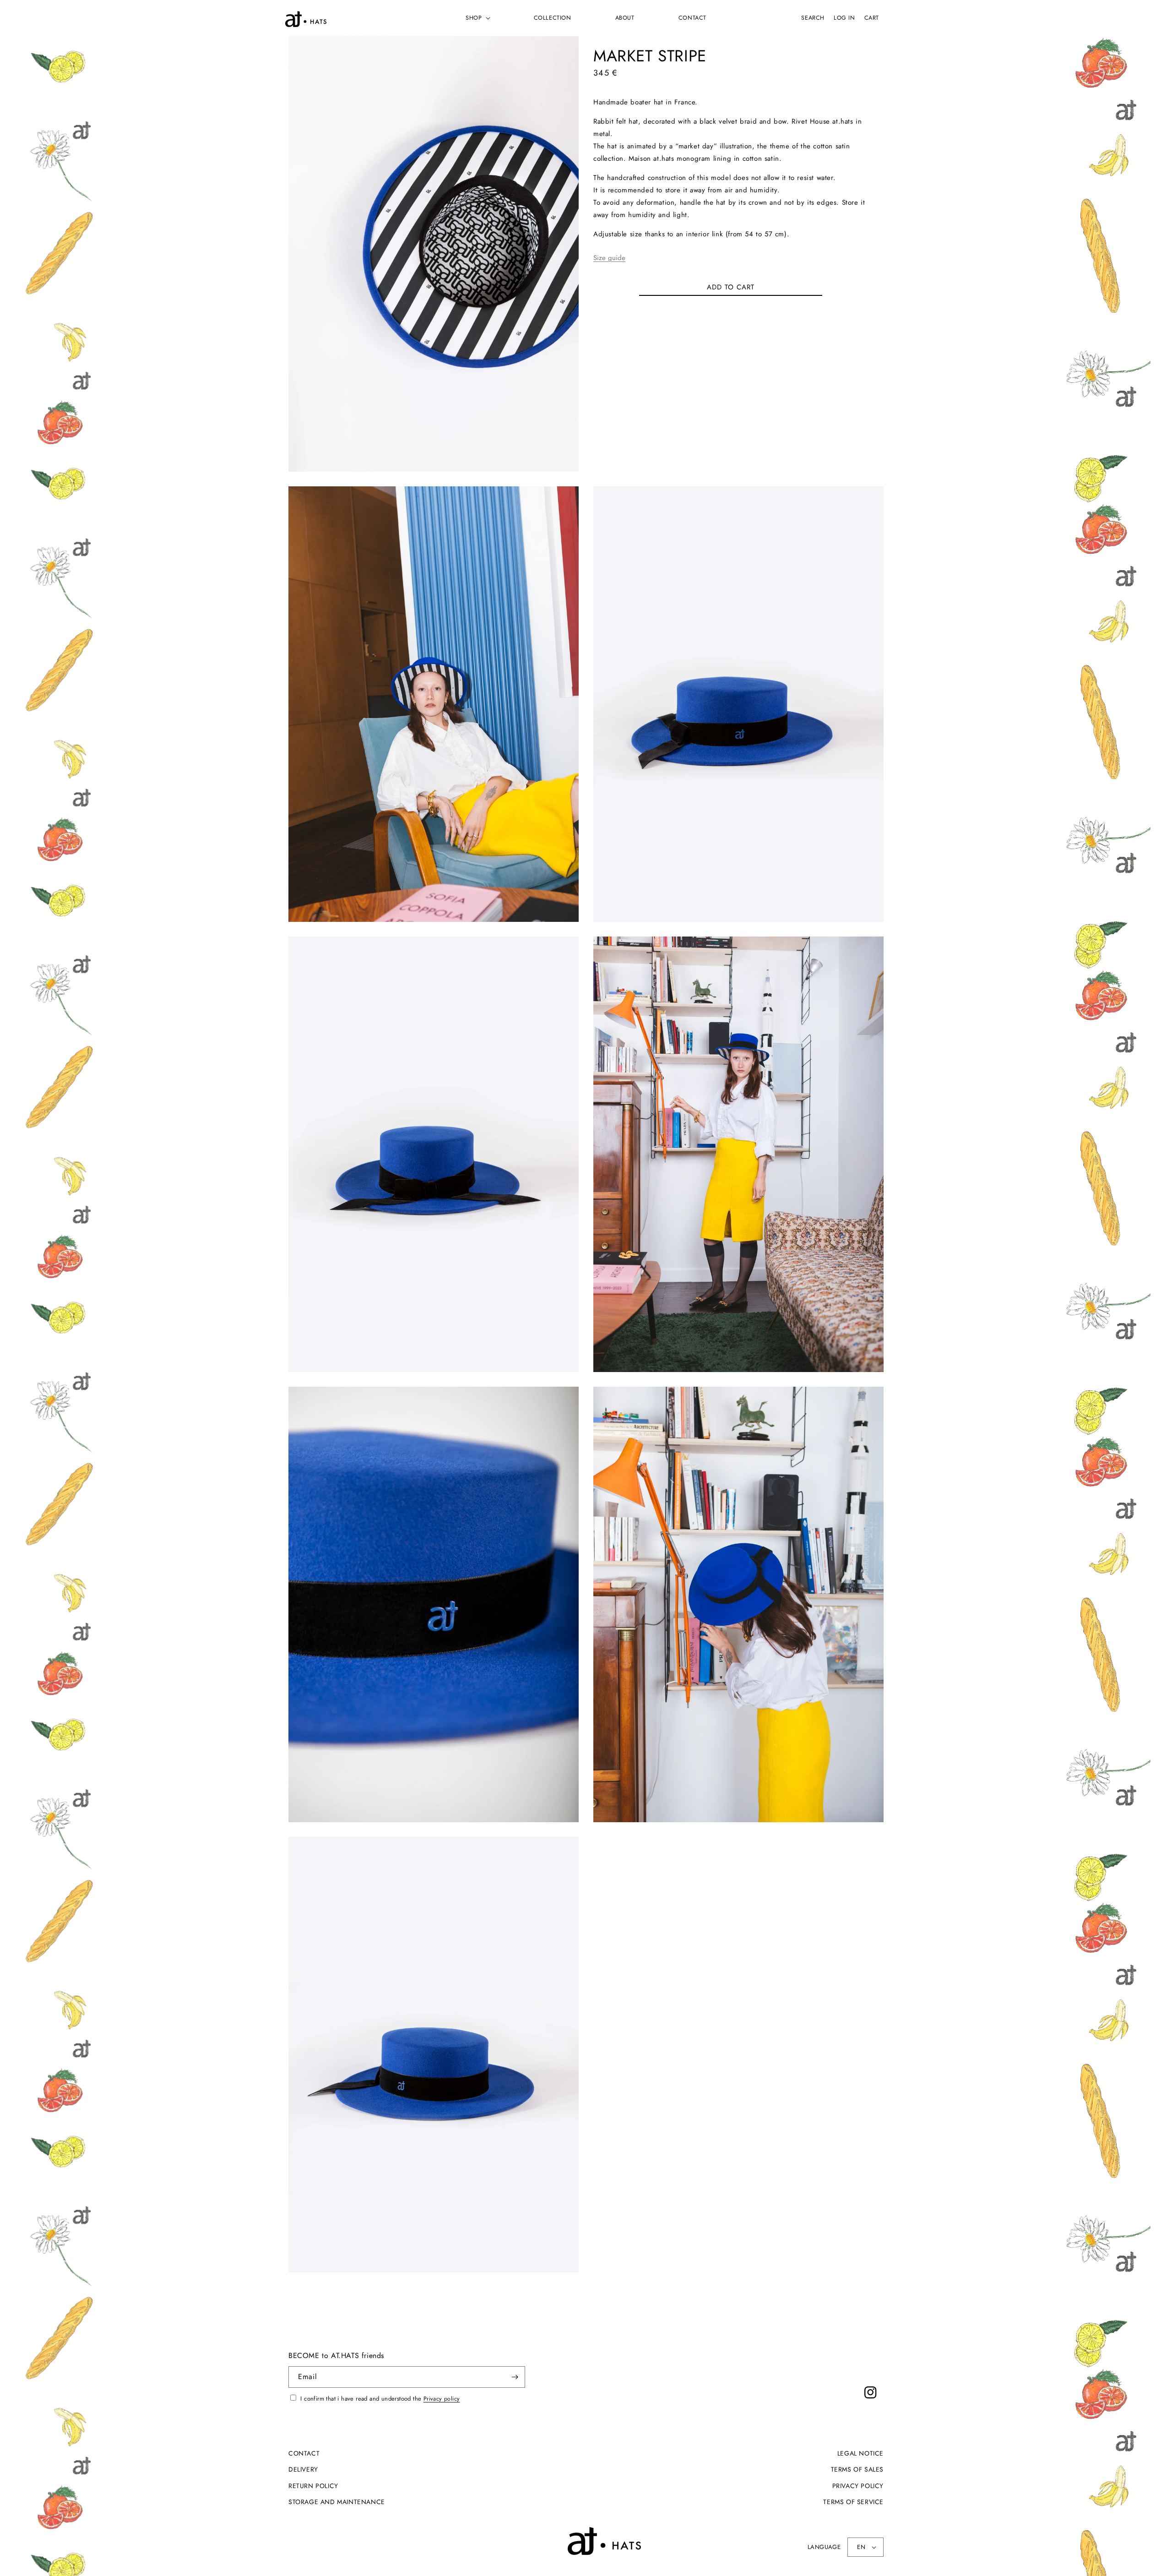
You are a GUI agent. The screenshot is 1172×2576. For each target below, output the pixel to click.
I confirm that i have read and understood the (379, 2399)
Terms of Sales (857, 2469)
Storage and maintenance (337, 2502)
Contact (304, 2453)
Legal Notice (860, 2453)
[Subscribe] (515, 2377)
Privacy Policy (858, 2486)
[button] (477, 18)
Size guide (609, 258)
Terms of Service (853, 2502)
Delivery (303, 2469)
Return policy (313, 2486)
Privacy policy (442, 2399)
